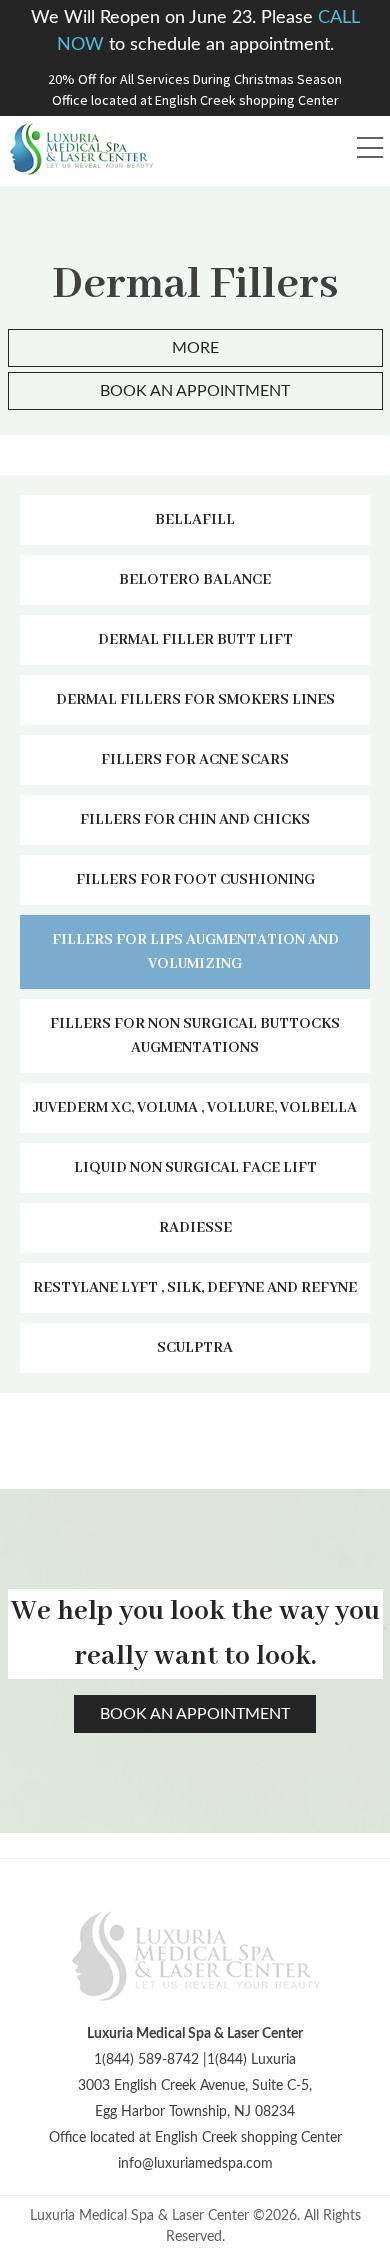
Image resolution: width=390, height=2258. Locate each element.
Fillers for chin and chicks (195, 820)
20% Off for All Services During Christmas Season (195, 79)
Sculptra (195, 1348)
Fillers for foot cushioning (195, 880)
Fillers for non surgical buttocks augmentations (195, 1036)
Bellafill (195, 520)
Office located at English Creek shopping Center (195, 100)
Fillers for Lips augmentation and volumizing (195, 952)
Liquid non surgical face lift (195, 1168)
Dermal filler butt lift (195, 640)
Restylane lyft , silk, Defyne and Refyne (195, 1288)
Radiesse (195, 1228)
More (195, 348)
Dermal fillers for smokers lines (195, 700)
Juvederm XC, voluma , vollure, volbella (195, 1108)
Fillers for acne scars (195, 760)
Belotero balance (195, 580)
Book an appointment (195, 391)
